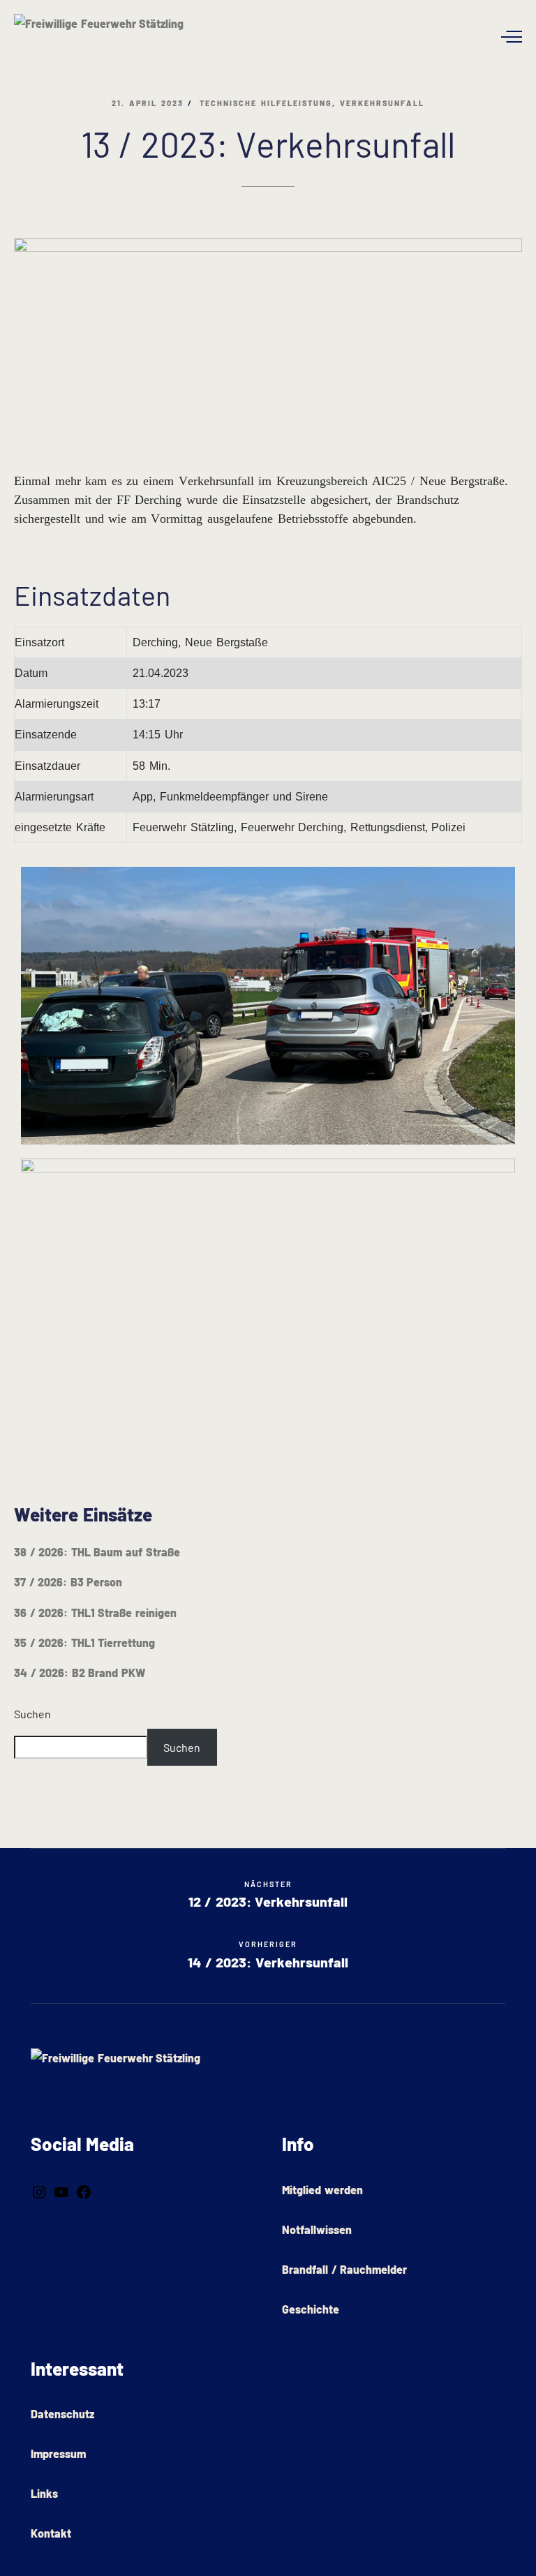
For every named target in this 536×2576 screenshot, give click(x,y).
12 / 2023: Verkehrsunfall (268, 1895)
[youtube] (61, 2191)
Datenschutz (62, 2414)
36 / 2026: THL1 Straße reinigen (95, 1613)
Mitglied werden (322, 2190)
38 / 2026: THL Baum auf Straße (97, 1552)
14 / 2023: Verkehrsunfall (268, 1962)
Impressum (58, 2454)
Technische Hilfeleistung (266, 103)
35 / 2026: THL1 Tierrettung (84, 1643)
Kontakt (51, 2533)
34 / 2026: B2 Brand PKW (80, 1673)
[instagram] (39, 2191)
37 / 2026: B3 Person (68, 1582)
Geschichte (311, 2309)
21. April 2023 (147, 103)
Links (44, 2493)
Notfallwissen (317, 2229)
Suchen (32, 1714)
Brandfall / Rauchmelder (344, 2269)
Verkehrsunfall (382, 103)
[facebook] (84, 2191)
